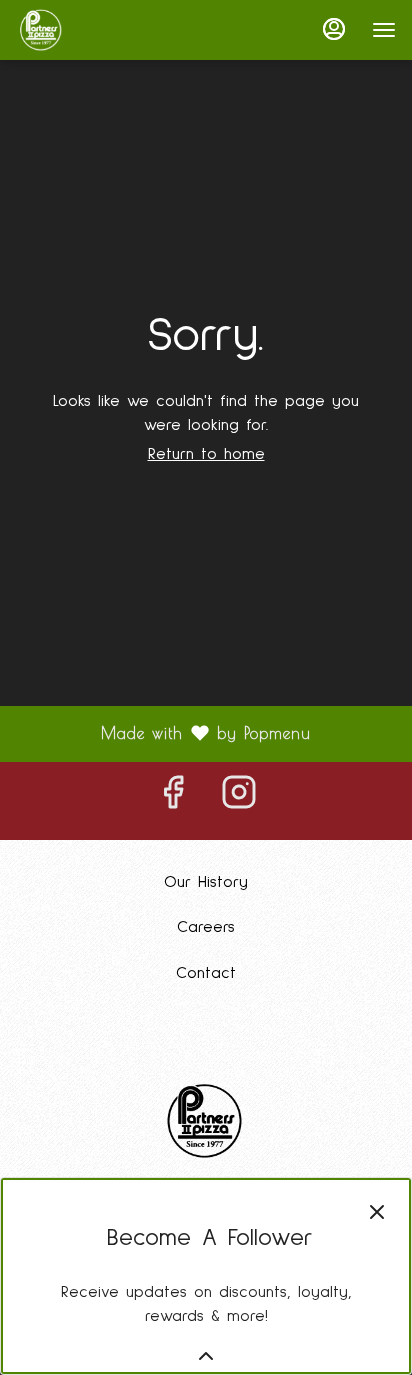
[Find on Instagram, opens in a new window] (239, 801)
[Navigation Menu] (384, 30)
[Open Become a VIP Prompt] (206, 1356)
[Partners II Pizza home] (106, 30)
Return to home (206, 454)
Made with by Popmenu (163, 734)
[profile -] (334, 29)
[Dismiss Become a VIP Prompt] (377, 1212)
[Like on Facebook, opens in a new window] (173, 801)
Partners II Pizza (206, 1121)
